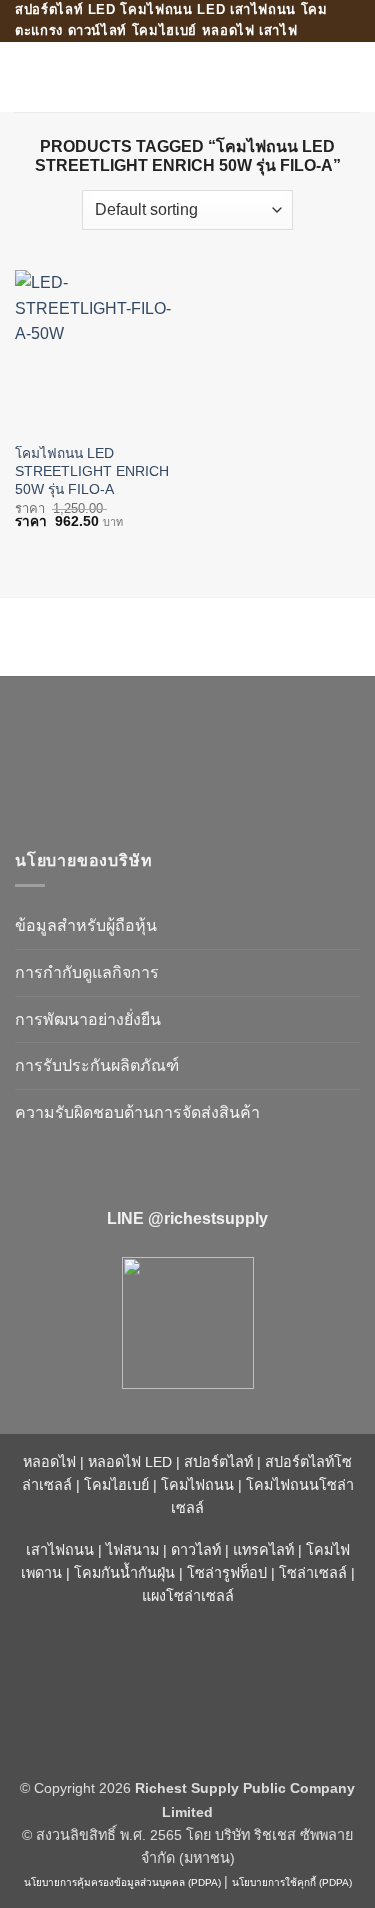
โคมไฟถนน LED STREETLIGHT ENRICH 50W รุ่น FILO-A (92, 471)
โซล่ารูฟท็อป (227, 1573)
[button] (27, 76)
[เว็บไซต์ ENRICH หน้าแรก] (185, 754)
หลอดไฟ (49, 1462)
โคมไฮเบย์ (116, 1485)
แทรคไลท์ (263, 1550)
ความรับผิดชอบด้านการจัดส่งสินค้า (137, 1112)
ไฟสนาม (132, 1550)
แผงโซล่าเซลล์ (188, 1596)
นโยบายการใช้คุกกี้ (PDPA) (292, 1882)
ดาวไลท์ (196, 1550)
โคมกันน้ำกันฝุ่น (124, 1573)
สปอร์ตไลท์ (218, 1462)
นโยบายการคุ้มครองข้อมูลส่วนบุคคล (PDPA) (122, 1882)
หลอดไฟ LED (130, 1462)
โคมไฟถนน (197, 1485)
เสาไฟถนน (60, 1550)
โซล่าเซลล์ (313, 1573)
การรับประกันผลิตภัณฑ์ (97, 1065)
